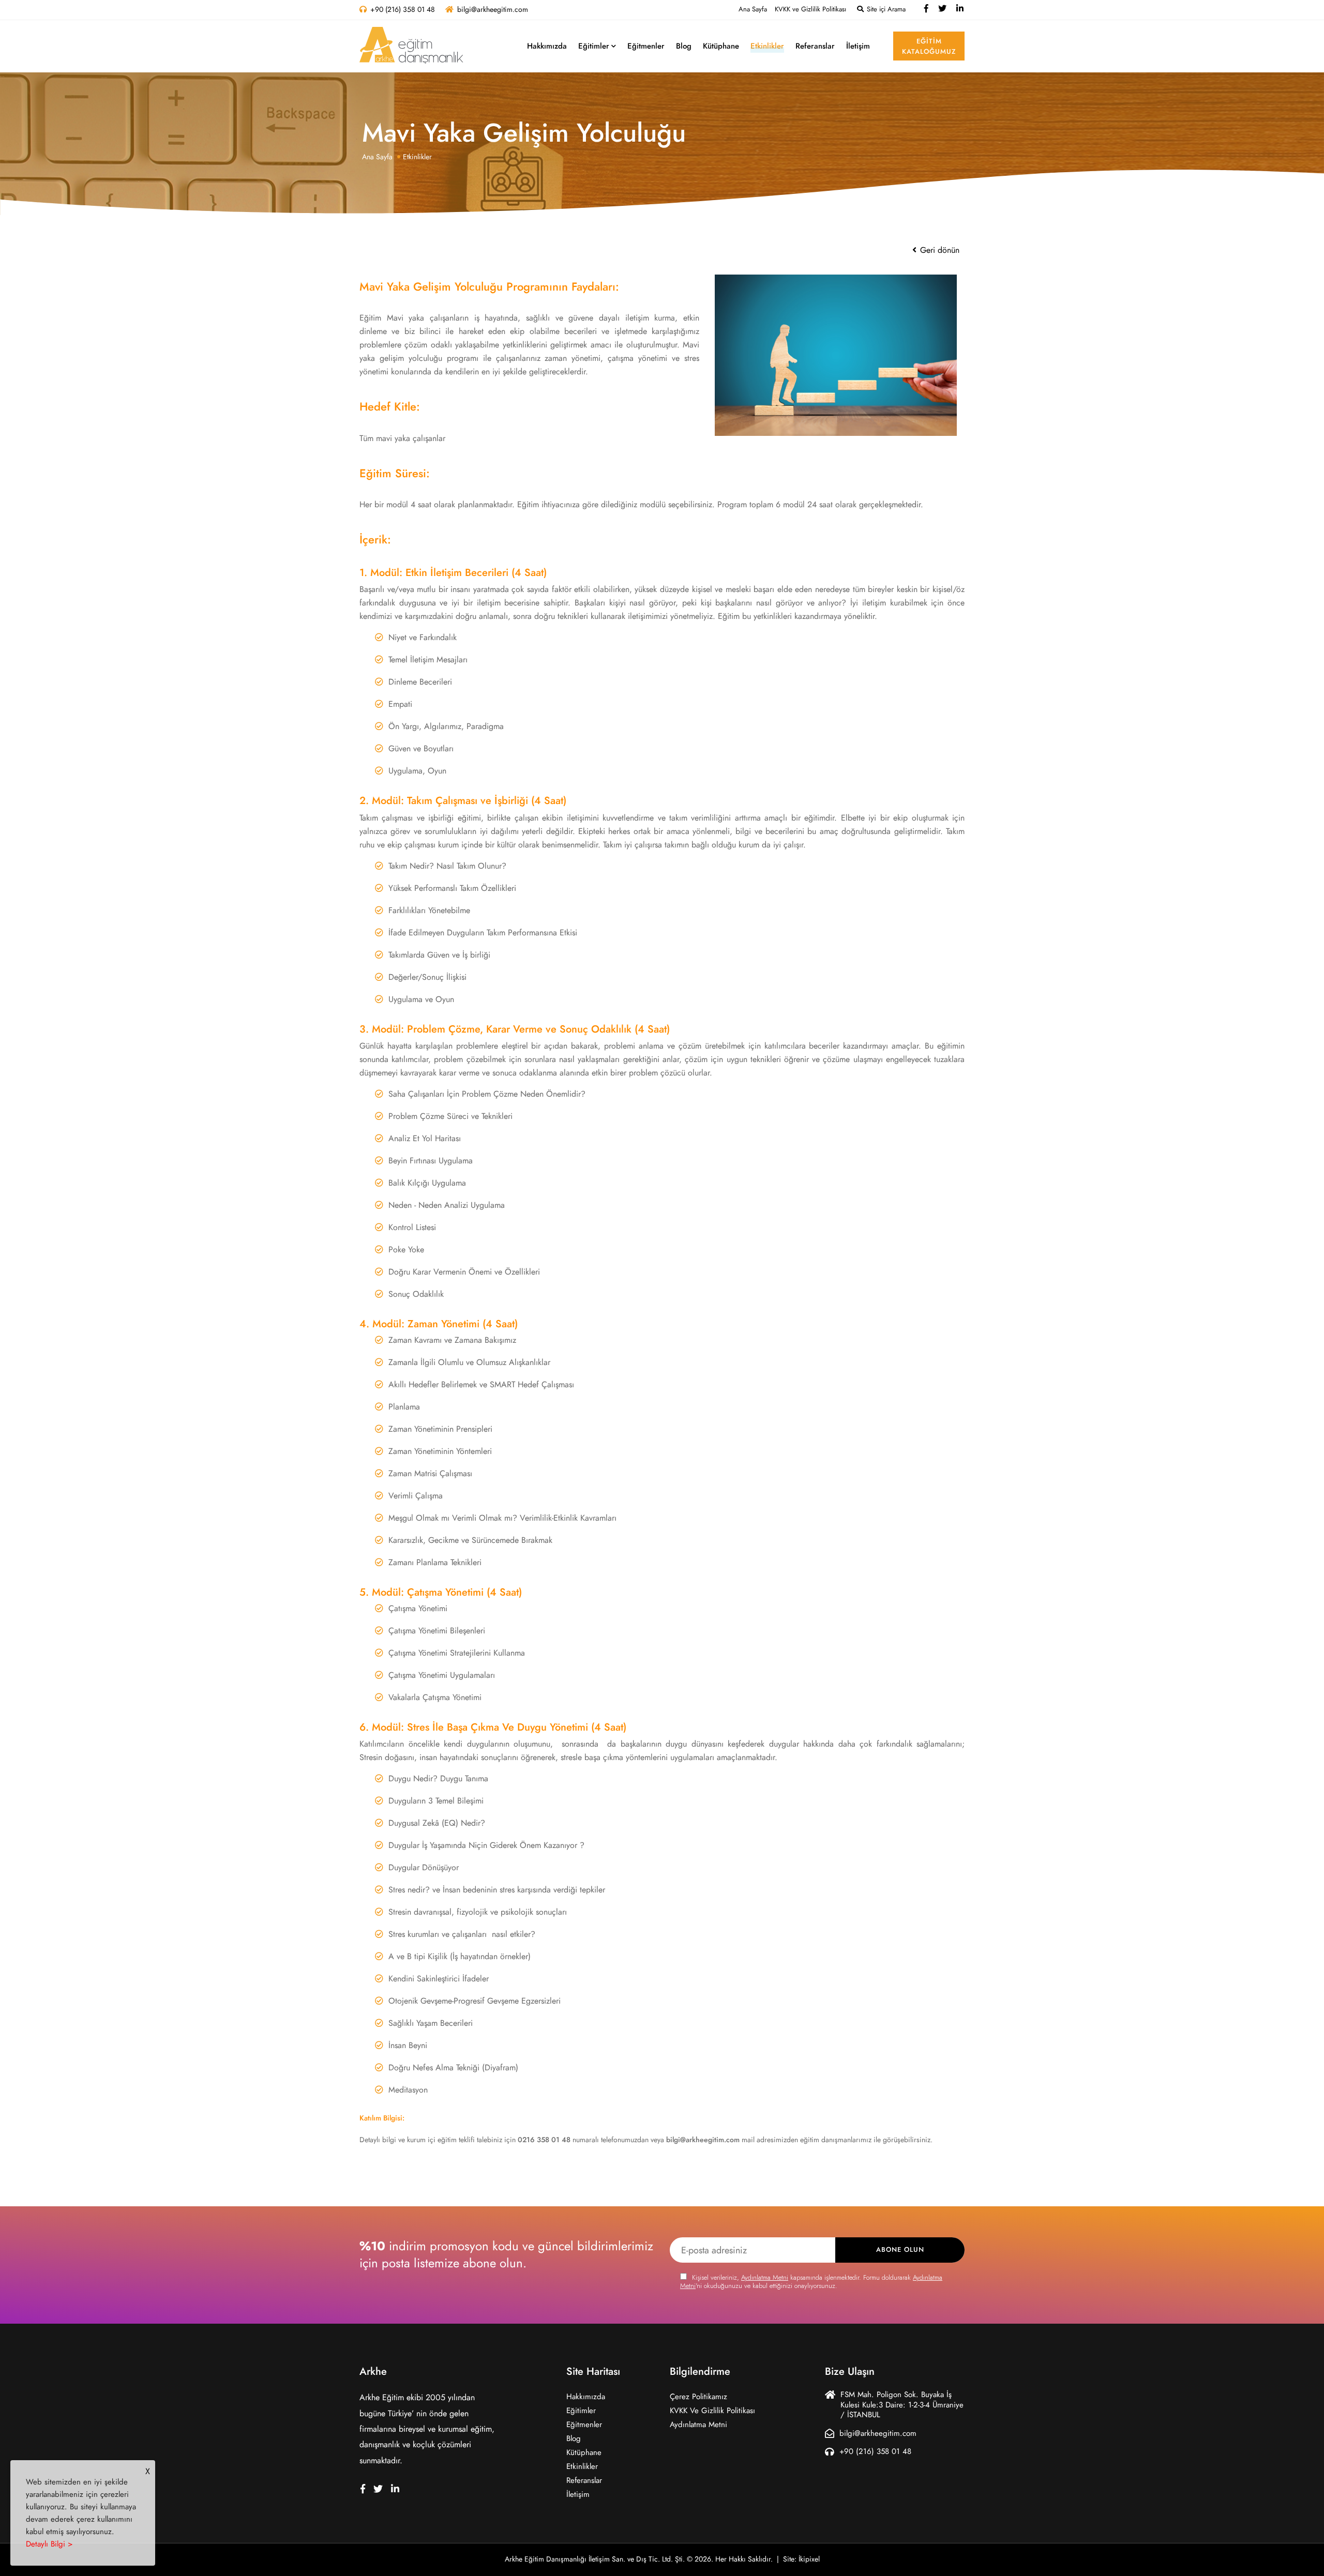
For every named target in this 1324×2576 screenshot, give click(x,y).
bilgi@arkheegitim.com (493, 10)
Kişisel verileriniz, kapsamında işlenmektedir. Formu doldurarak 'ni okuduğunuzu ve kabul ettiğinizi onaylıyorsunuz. (811, 2282)
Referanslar (815, 46)
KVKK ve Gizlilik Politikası (810, 9)
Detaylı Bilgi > (49, 2544)
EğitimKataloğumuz (929, 47)
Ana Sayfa (753, 9)
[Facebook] (926, 9)
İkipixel (809, 2559)
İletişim (858, 46)
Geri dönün (938, 250)
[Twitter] (942, 9)
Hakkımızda (547, 46)
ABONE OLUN (900, 2250)
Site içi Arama (885, 9)
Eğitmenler (646, 46)
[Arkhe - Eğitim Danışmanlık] (411, 45)
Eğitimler (594, 46)
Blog (684, 46)
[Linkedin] (960, 9)
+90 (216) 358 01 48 (403, 10)
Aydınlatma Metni (765, 2278)
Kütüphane (721, 46)
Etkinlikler (767, 46)
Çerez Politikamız (698, 2397)
